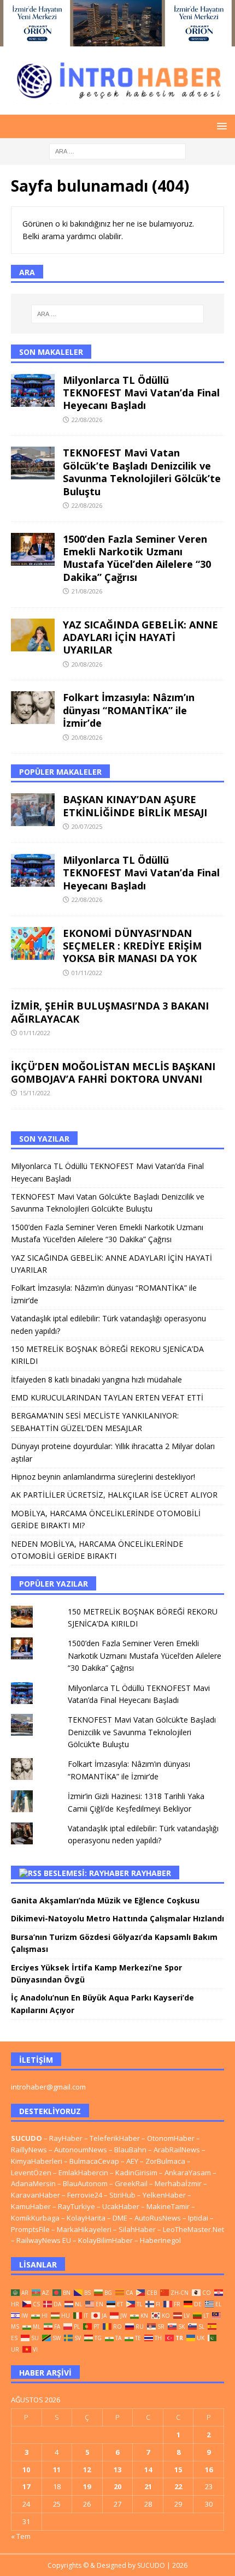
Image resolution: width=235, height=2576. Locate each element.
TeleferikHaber (115, 2138)
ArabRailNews (177, 2150)
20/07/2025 (87, 826)
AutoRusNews (158, 2218)
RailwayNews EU (44, 2240)
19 (87, 2486)
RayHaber (151, 1873)
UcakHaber (121, 2206)
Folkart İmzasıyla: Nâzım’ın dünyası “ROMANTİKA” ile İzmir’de (129, 710)
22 (178, 2486)
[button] (220, 126)
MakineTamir (168, 2206)
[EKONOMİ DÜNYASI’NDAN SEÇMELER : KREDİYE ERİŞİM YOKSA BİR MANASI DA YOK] (33, 943)
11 (57, 2470)
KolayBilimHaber (105, 2240)
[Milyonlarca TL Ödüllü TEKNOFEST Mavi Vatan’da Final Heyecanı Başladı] (33, 390)
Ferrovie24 (85, 2195)
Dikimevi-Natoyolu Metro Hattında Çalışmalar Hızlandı (117, 1918)
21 (148, 2486)
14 (148, 2470)
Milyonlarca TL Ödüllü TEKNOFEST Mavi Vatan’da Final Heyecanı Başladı (141, 393)
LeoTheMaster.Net (193, 2229)
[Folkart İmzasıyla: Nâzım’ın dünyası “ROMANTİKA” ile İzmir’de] (33, 708)
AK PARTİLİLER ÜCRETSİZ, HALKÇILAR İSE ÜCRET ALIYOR (114, 1495)
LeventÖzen (31, 2173)
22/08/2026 (87, 420)
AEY (132, 2161)
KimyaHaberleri (37, 2161)
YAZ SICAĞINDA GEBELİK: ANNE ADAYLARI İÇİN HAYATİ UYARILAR (140, 637)
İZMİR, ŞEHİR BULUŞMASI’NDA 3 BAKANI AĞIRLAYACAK (110, 1012)
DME (120, 2218)
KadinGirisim (136, 2173)
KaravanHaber (36, 2195)
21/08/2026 (87, 591)
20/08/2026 (87, 664)
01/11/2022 (87, 973)
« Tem (21, 2536)
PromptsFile (30, 2229)
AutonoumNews (81, 2150)
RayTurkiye (77, 2206)
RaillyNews (29, 2150)
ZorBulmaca (165, 2161)
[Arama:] (117, 150)
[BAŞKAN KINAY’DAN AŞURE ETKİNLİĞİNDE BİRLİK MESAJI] (33, 810)
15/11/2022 (35, 1093)
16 (209, 2470)
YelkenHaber (164, 2195)
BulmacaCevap (94, 2161)
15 (178, 2470)
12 (87, 2470)
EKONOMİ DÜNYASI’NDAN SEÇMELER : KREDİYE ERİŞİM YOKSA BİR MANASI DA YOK (132, 946)
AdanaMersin (33, 2183)
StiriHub (122, 2195)
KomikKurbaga (35, 2218)
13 (117, 2470)
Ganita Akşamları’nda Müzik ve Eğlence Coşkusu (105, 1900)
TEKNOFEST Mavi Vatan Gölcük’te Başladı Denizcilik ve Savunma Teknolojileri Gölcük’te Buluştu (142, 472)
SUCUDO (27, 2138)
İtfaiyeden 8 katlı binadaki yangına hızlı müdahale (96, 1379)
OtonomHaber (171, 2138)
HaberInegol (160, 2240)
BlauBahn (130, 2150)
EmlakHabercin (84, 2173)
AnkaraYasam (188, 2173)
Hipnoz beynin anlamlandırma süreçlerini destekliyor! (104, 1477)
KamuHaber (31, 2206)
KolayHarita (86, 2218)
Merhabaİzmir (178, 2183)
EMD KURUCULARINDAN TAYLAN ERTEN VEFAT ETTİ (107, 1397)
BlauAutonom (85, 2183)
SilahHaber (137, 2229)
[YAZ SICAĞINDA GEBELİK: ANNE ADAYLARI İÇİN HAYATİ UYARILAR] (33, 635)
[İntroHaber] (117, 40)
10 (26, 2470)
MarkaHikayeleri (84, 2229)
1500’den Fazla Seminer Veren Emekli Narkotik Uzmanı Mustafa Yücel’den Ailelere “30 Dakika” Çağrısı (137, 558)
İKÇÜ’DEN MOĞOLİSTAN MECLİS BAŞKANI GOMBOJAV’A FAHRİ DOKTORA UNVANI (113, 1073)
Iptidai (198, 2218)
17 (26, 2486)
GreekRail (131, 2183)
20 (117, 2486)
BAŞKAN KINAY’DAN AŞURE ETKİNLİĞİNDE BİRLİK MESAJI (135, 806)
